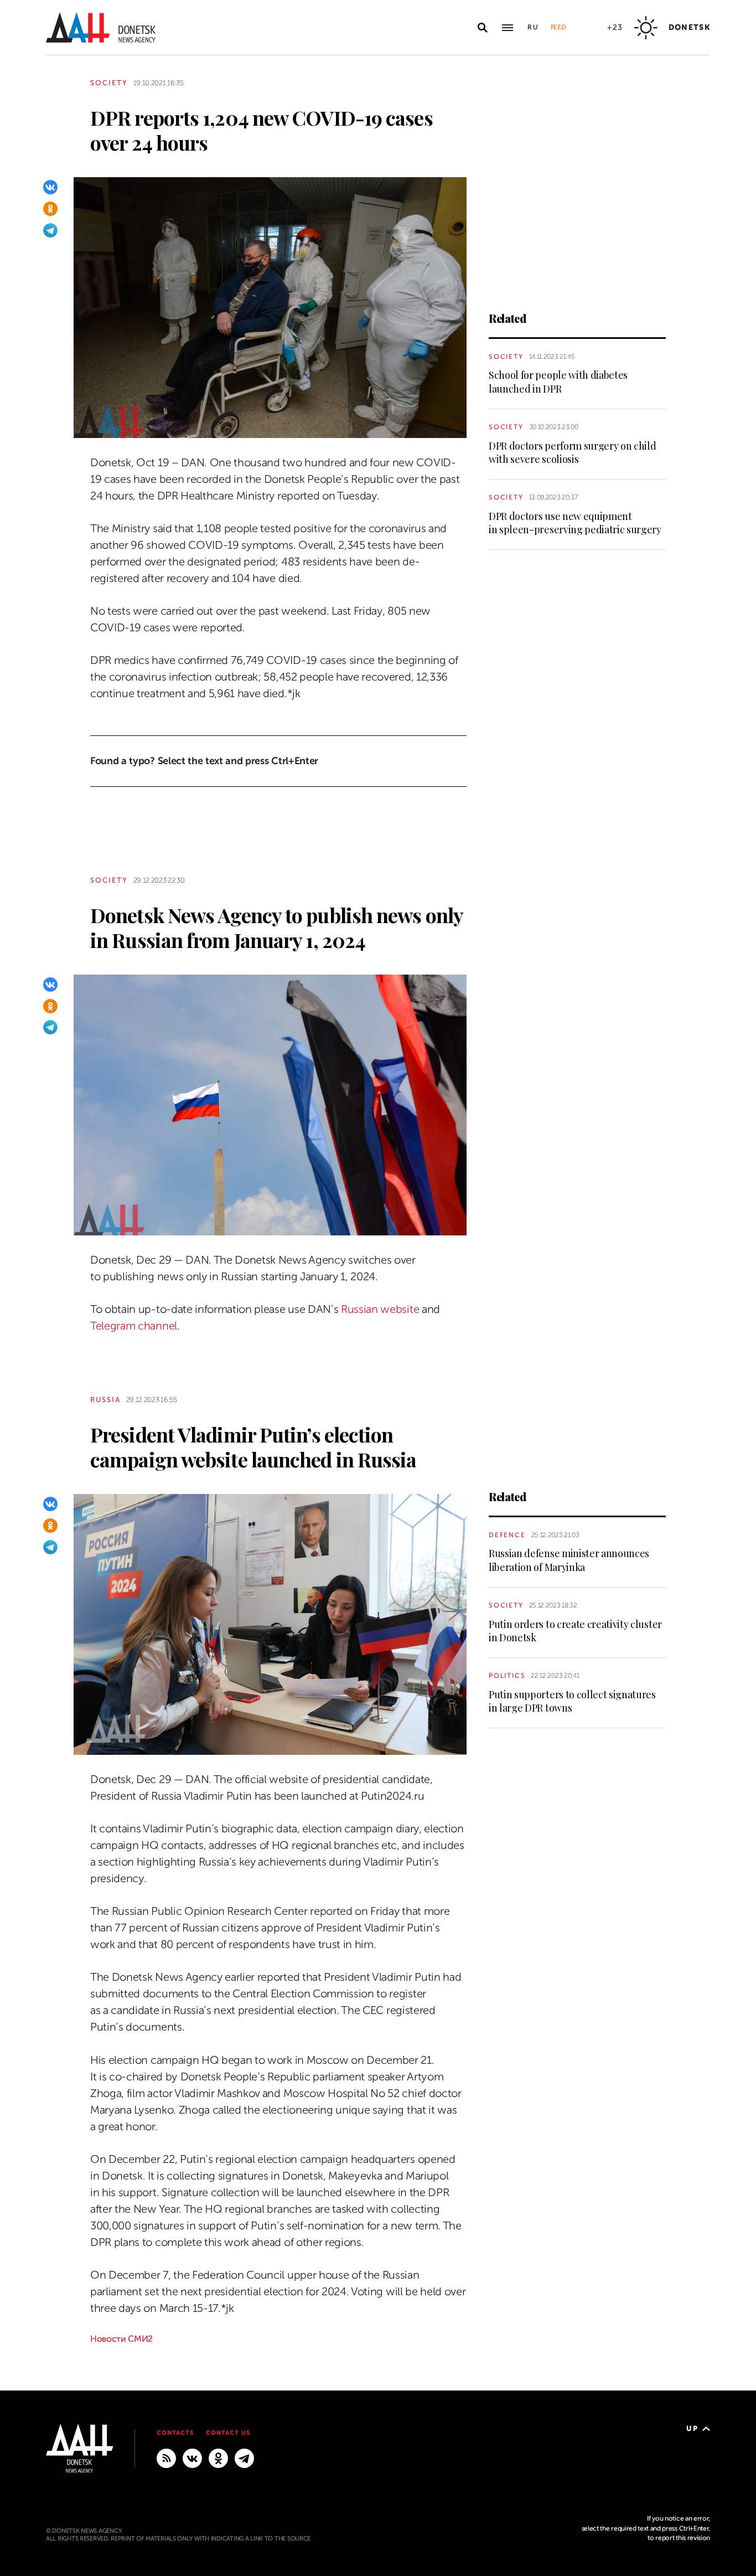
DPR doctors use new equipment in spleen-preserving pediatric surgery (575, 523)
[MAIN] (244, 2457)
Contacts (175, 2433)
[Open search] (483, 28)
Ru (534, 27)
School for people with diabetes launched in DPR (558, 382)
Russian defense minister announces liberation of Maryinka (569, 1560)
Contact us (228, 2433)
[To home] (101, 27)
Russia (105, 1400)
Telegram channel (134, 1326)
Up (692, 2428)
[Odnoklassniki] (50, 209)
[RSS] (166, 2457)
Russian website (380, 1309)
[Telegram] (50, 230)
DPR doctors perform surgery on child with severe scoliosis (572, 452)
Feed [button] (558, 27)
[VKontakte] (50, 187)
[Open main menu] (508, 28)
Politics (507, 1676)
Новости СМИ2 (121, 2339)
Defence (507, 1535)
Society (109, 83)
